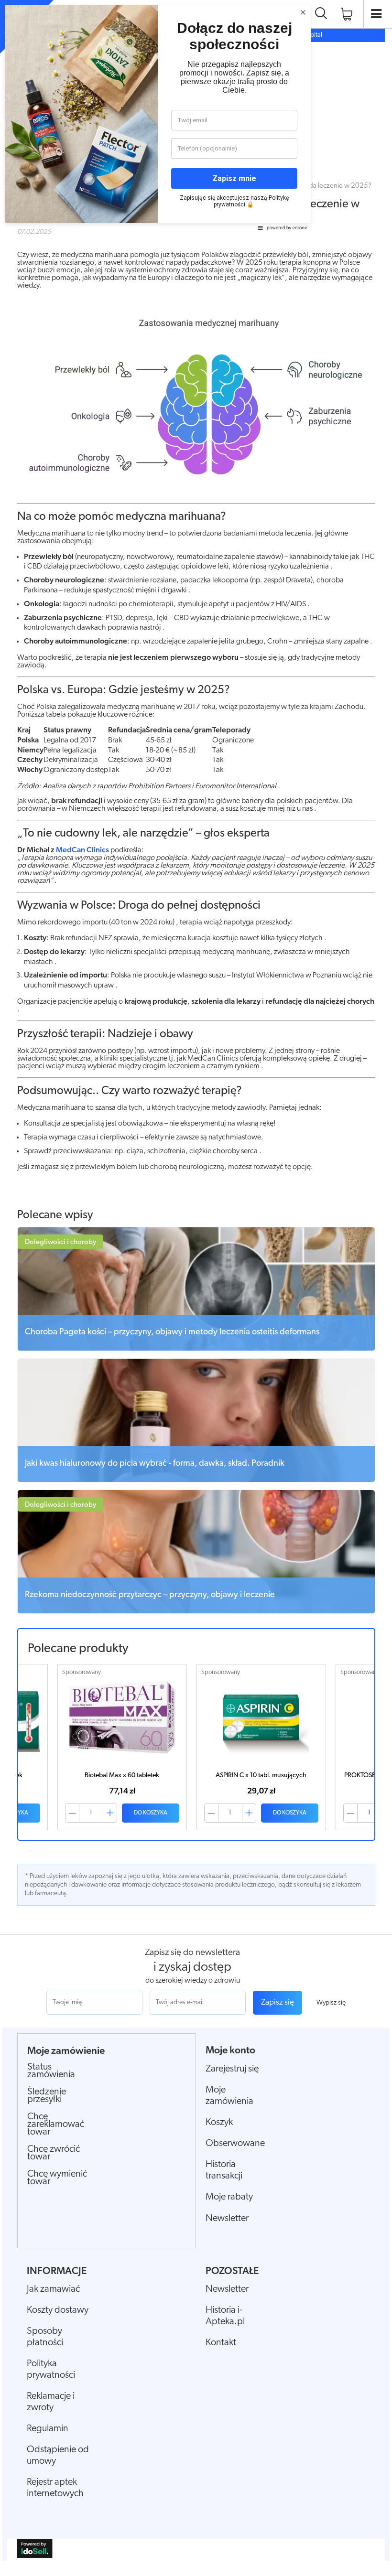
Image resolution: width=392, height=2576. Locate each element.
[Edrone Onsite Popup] (196, 1288)
